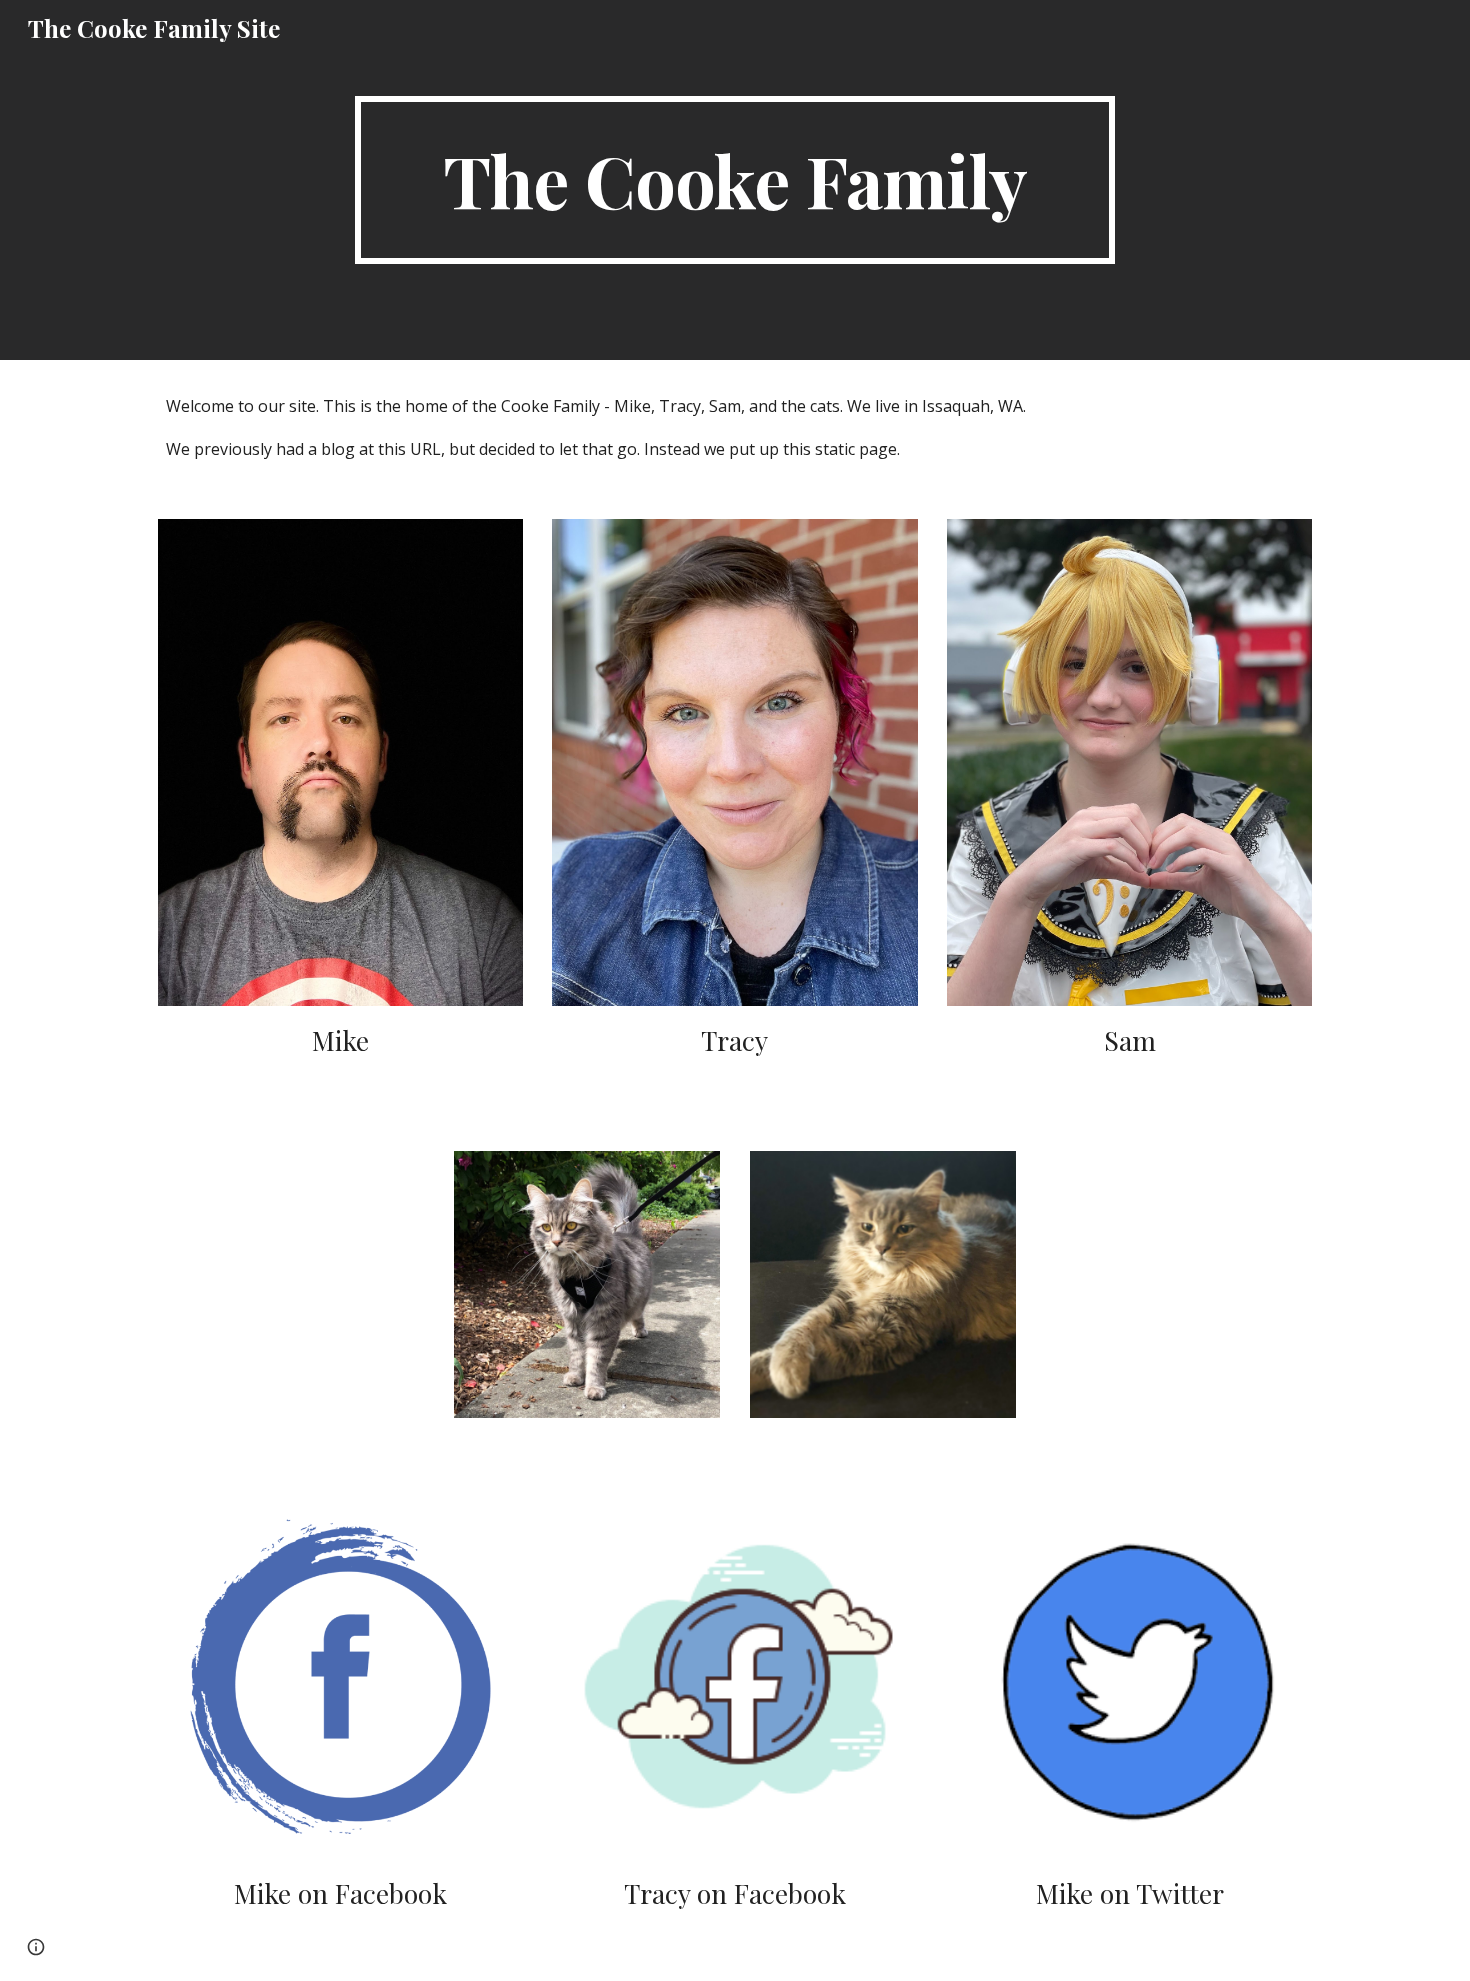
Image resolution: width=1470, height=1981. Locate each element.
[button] (36, 1947)
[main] (735, 180)
